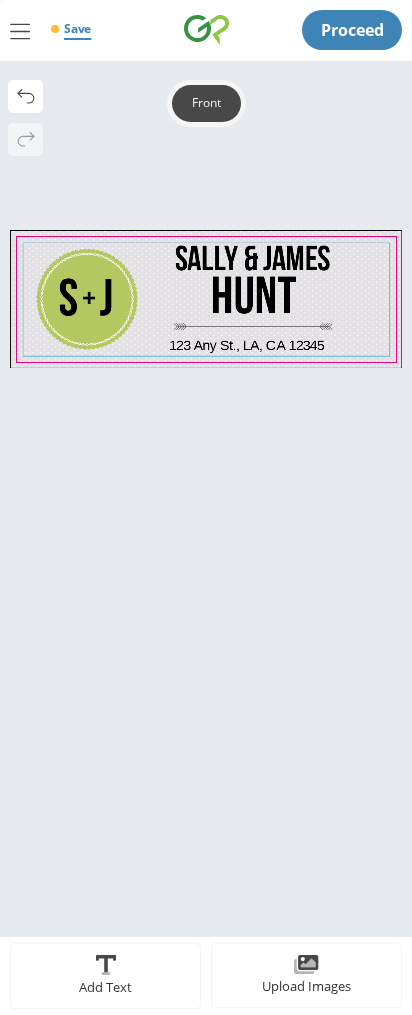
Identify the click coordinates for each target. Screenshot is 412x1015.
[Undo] (25, 96)
